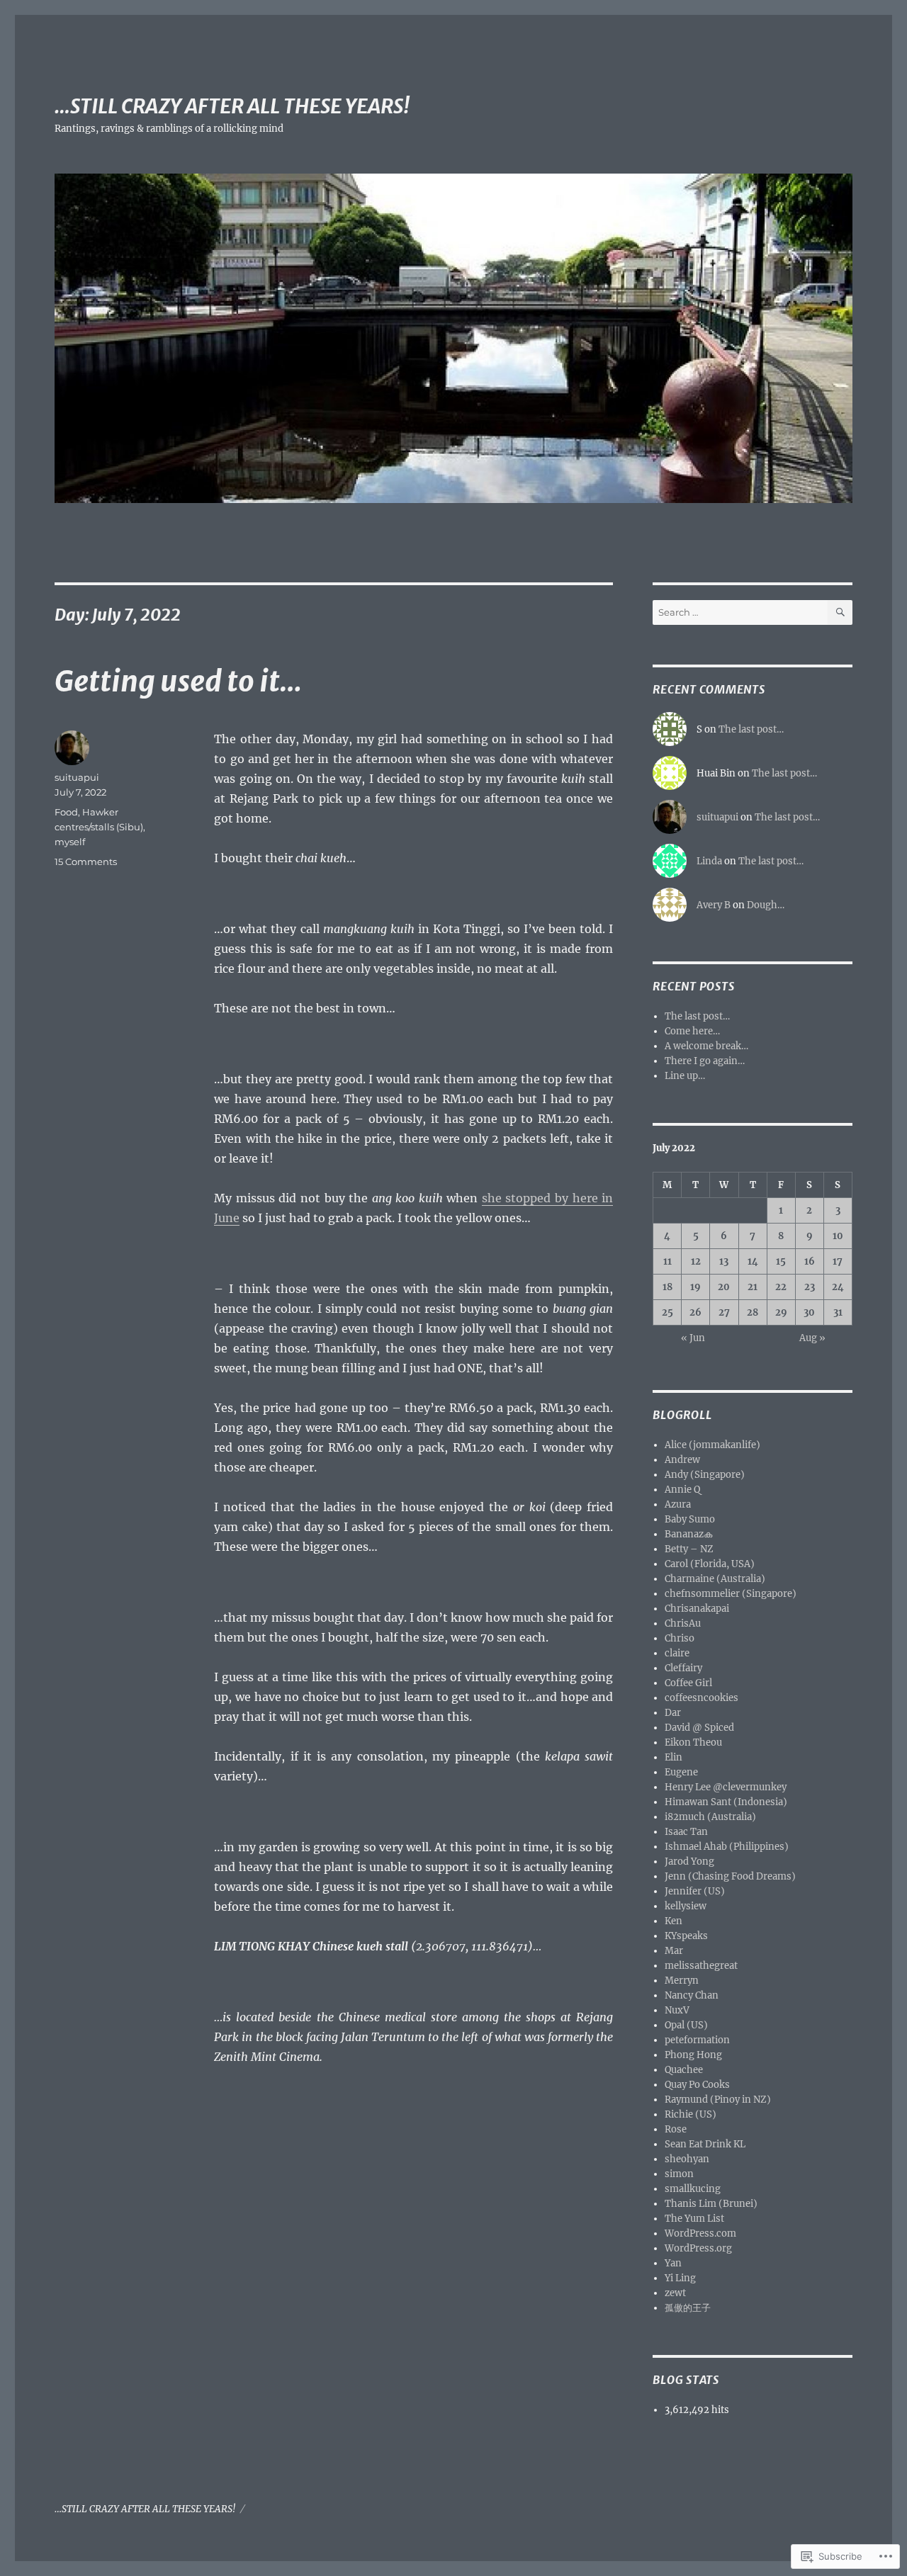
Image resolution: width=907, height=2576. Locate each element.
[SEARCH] (840, 612)
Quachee (684, 2070)
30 (809, 1312)
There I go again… (705, 1061)
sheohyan (687, 2159)
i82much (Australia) (710, 1817)
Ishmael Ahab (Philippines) (727, 1847)
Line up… (685, 1076)
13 (724, 1261)
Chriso (680, 1638)
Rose (676, 2129)
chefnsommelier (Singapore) (731, 1594)
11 (667, 1261)
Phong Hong (693, 2055)
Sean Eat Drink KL (705, 2144)
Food (66, 812)
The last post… (751, 729)
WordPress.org (698, 2248)
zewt (675, 2293)
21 (753, 1287)
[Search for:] (740, 612)
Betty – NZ (689, 1549)
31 (838, 1312)
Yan (673, 2263)
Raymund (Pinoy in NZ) (718, 2100)
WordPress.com (700, 2233)
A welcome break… (706, 1046)
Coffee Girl (688, 1683)
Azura (678, 1504)
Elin (674, 1757)
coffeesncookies (702, 1698)
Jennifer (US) (695, 1891)
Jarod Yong (689, 1862)
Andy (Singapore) (705, 1475)
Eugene (681, 1772)
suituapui (77, 777)
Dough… (766, 905)
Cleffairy (683, 1668)
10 (838, 1236)
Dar (673, 1713)
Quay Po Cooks (697, 2085)
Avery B (714, 905)
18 (667, 1287)
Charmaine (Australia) (715, 1579)
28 (753, 1312)
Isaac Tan (686, 1832)
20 (724, 1287)
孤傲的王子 (688, 2308)
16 (810, 1261)
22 (781, 1287)
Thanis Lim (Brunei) (711, 2204)
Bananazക (688, 1534)
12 (696, 1261)
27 (724, 1312)
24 (838, 1287)
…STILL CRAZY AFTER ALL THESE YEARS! (232, 106)
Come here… (692, 1031)
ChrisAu (683, 1623)
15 (781, 1261)
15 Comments (86, 862)
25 (667, 1312)
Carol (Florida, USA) (710, 1564)
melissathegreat (701, 1966)
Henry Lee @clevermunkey (726, 1787)
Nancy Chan (692, 1995)
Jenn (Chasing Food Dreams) (730, 1876)
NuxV (677, 2010)
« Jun (693, 1338)
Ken (674, 1921)
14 (753, 1261)
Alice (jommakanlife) (712, 1445)
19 (695, 1287)
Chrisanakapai (697, 1609)
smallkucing (693, 2189)
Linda (709, 861)
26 (695, 1312)
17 (838, 1261)
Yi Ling (680, 2278)
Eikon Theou (693, 1742)
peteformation (697, 2040)
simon (679, 2174)
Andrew (682, 1460)
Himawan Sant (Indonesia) (726, 1802)
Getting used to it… (178, 682)
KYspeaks (686, 1936)
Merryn (682, 1981)
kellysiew (686, 1906)
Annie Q (682, 1490)
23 (810, 1287)
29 (781, 1312)
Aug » (812, 1338)
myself (70, 842)
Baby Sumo (690, 1519)
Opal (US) (686, 2025)
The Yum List (694, 2219)
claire (677, 1653)
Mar (674, 1951)
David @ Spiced (699, 1728)
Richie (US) (691, 2114)
